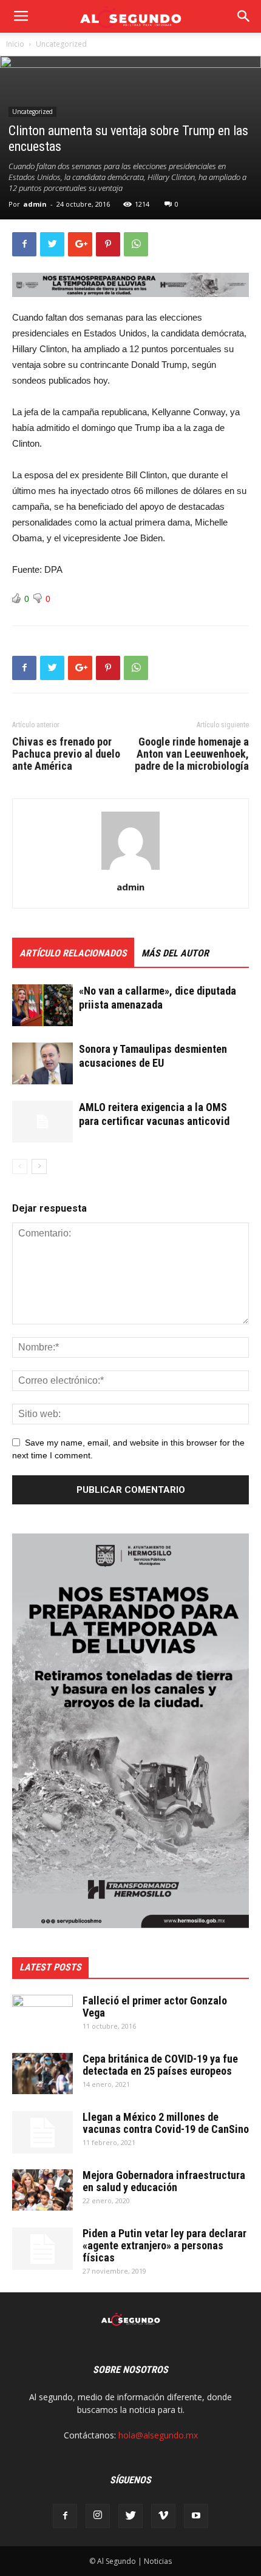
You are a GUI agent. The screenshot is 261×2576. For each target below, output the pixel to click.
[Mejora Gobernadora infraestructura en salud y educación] (42, 2190)
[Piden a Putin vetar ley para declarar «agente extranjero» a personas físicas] (42, 2249)
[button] (244, 16)
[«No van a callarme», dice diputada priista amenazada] (42, 1005)
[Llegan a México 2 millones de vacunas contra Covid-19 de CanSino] (42, 2132)
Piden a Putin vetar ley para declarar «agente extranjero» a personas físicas (164, 2245)
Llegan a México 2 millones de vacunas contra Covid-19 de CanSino (166, 2123)
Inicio (15, 44)
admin (35, 204)
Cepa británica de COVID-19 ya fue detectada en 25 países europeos (160, 2065)
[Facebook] (65, 2516)
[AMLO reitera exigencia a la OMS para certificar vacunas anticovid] (42, 1122)
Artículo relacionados (73, 953)
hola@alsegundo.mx (158, 2435)
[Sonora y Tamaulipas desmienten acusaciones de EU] (42, 1063)
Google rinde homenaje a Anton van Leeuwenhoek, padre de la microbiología (192, 754)
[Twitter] (130, 2516)
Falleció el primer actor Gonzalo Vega (155, 2007)
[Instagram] (98, 2516)
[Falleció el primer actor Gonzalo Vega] (42, 2016)
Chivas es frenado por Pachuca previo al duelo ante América (66, 754)
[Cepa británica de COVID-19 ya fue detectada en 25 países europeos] (42, 2074)
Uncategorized (61, 44)
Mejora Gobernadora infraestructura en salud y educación (164, 2181)
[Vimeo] (163, 2516)
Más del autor (175, 953)
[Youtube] (196, 2516)
